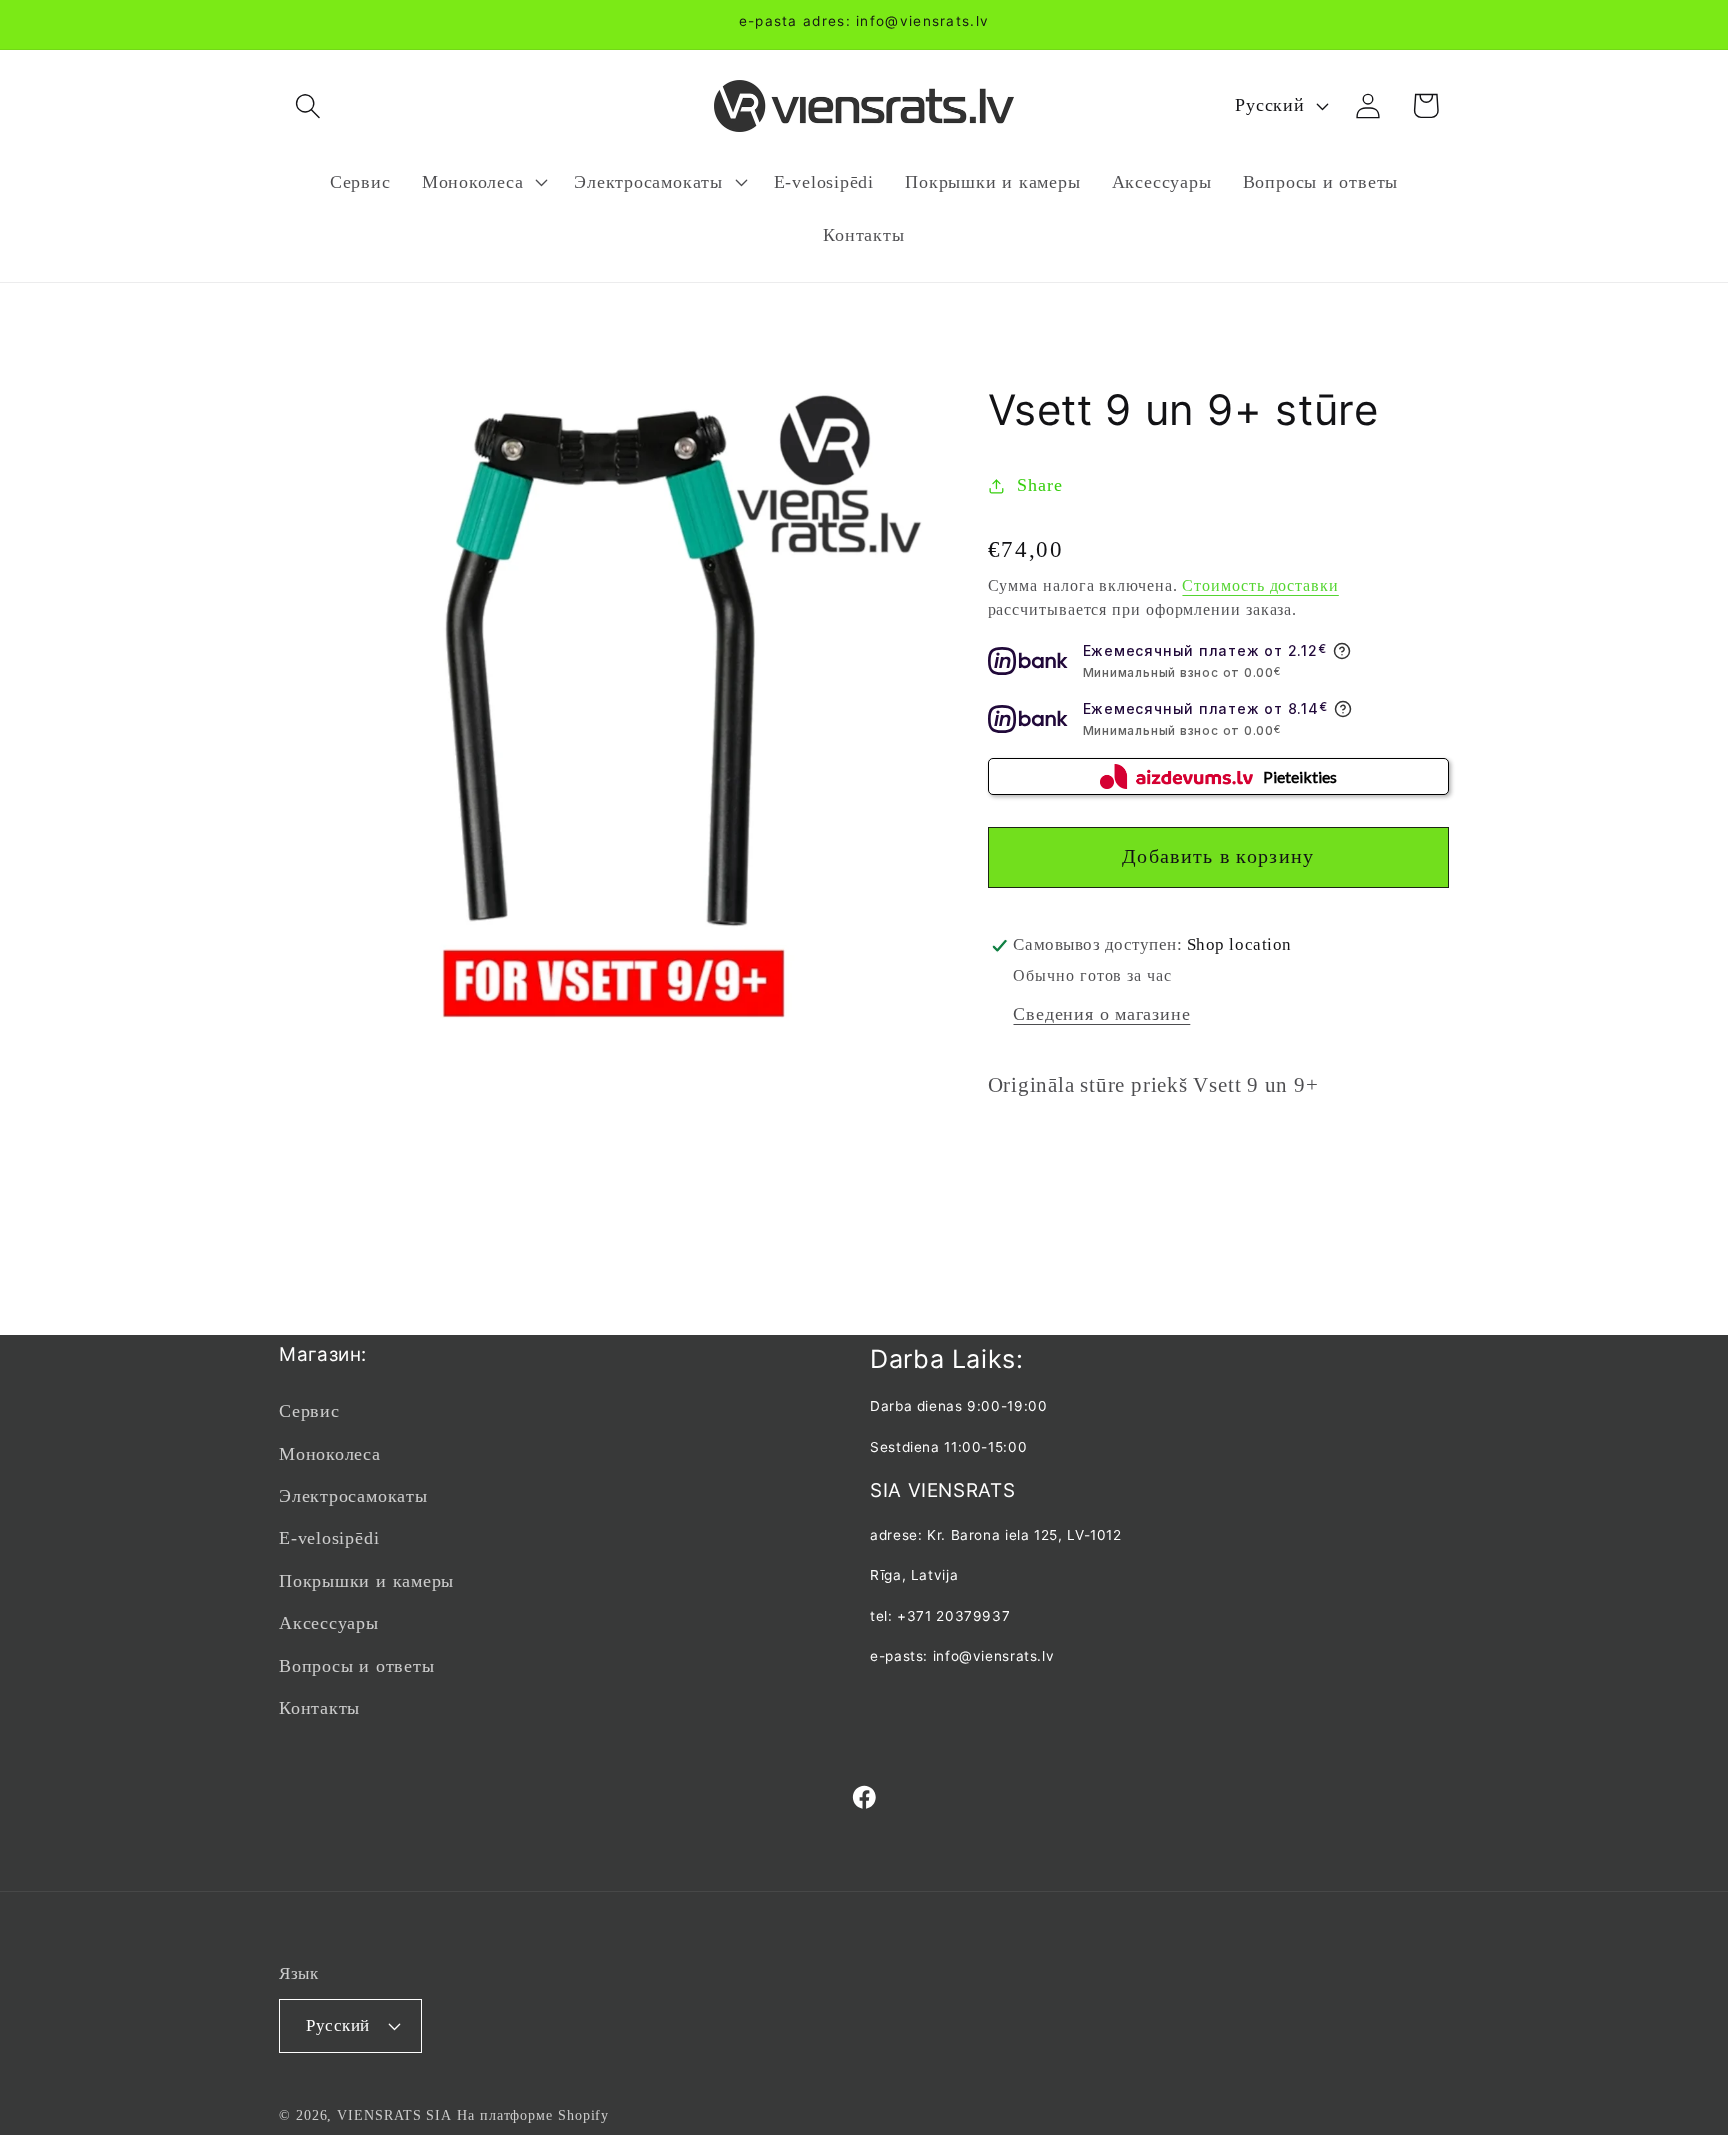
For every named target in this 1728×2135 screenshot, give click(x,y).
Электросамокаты (353, 1496)
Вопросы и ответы (356, 1666)
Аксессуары (329, 1623)
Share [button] (1039, 485)
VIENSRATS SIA (394, 2115)
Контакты (319, 1708)
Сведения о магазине (1101, 1015)
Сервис (309, 1411)
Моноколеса (330, 1454)
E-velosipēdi (329, 1538)
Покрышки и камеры (366, 1581)
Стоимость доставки (1260, 585)
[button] (307, 105)
